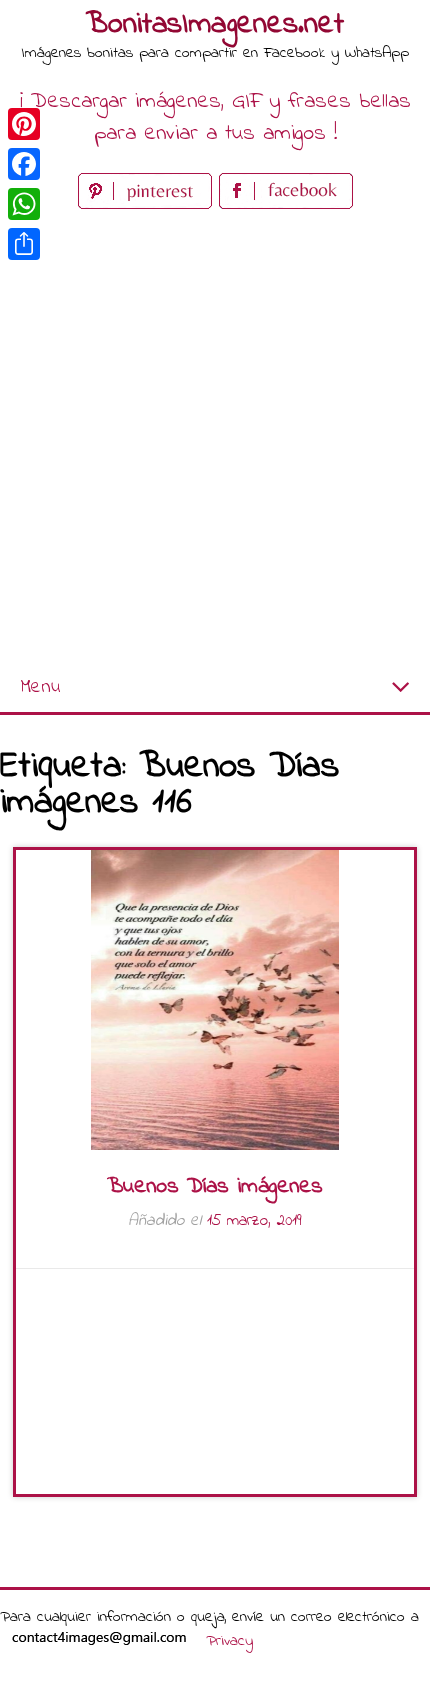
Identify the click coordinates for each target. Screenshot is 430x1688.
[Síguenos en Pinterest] (148, 204)
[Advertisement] (215, 439)
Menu (40, 687)
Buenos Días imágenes (215, 1187)
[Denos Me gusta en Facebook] (286, 204)
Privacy (229, 1641)
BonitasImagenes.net (215, 25)
